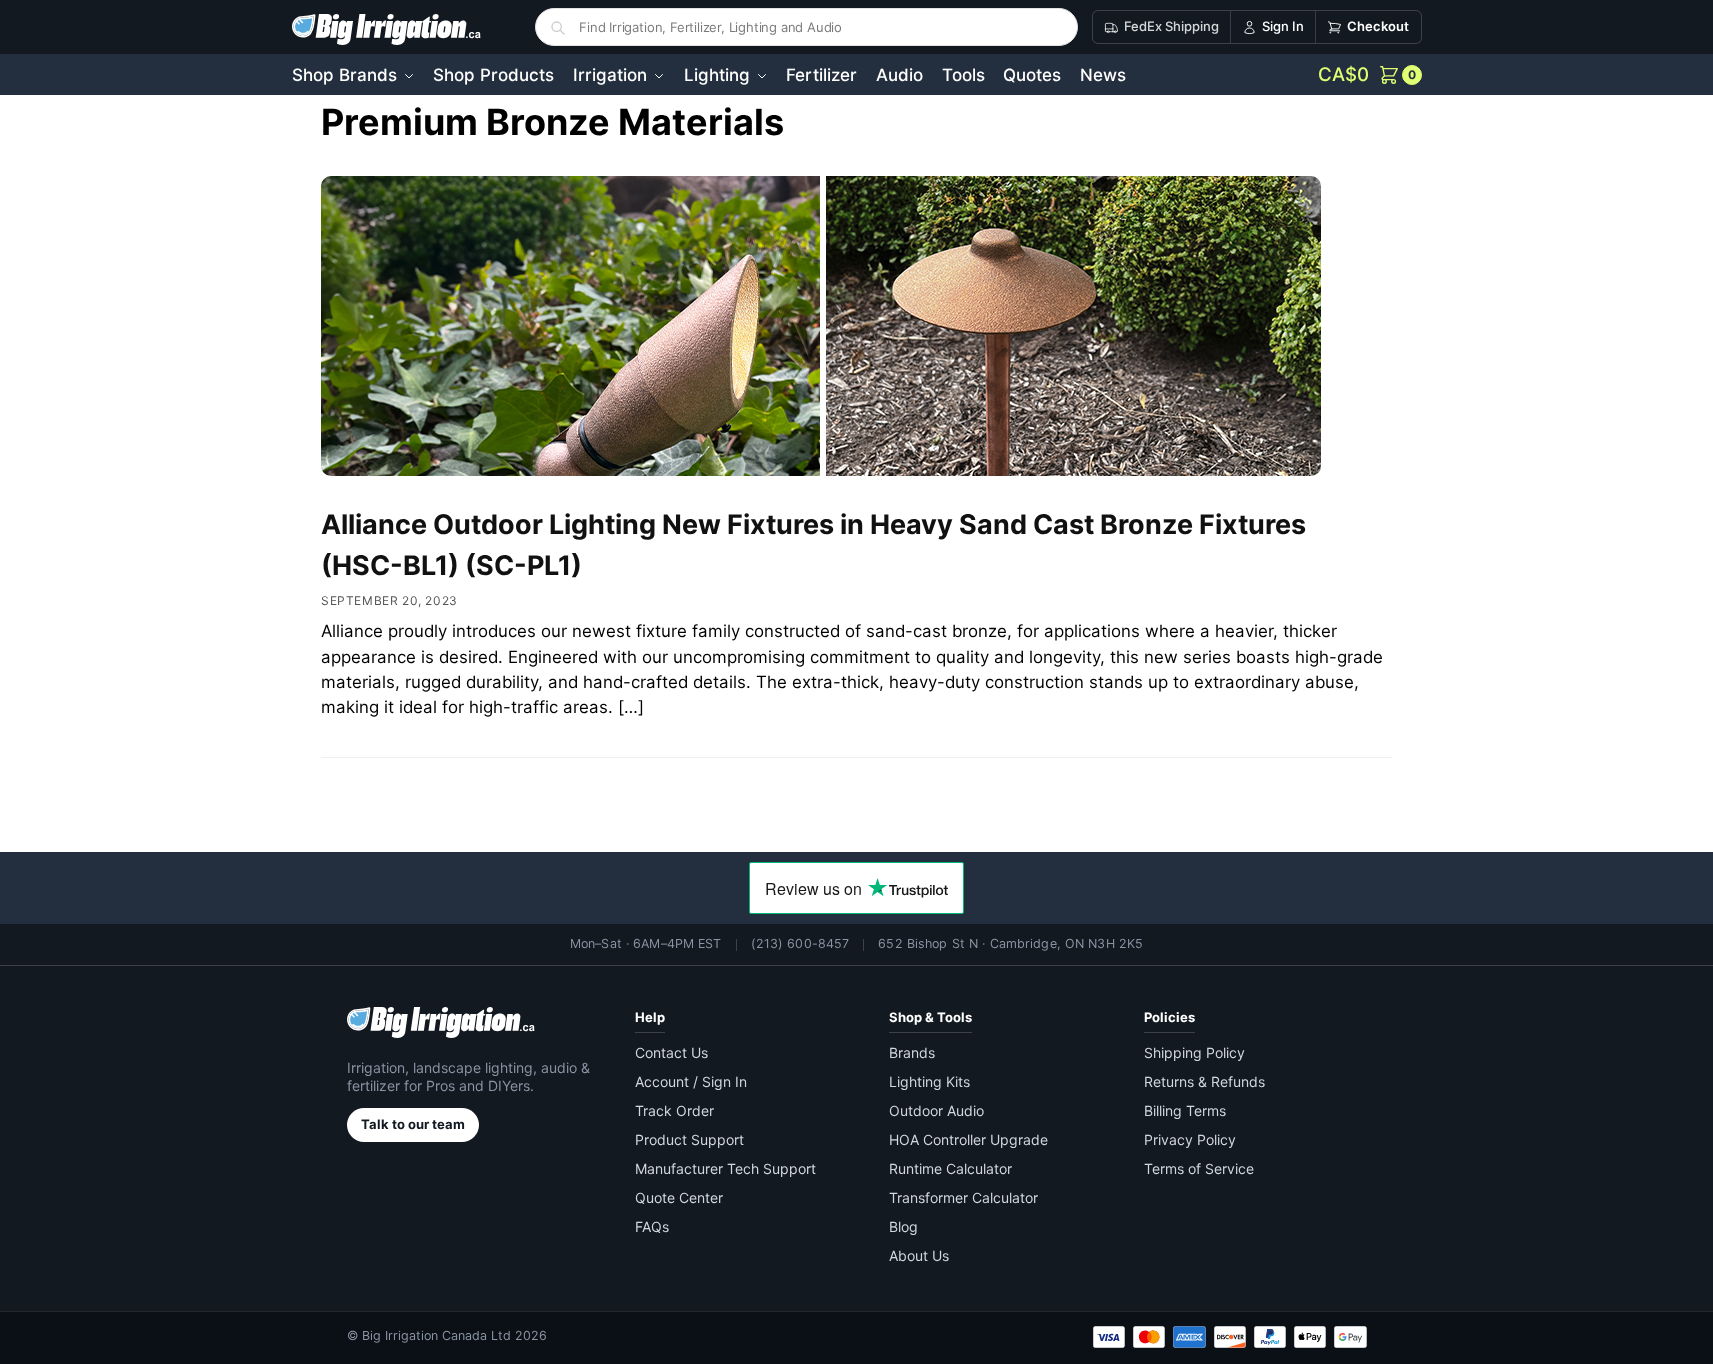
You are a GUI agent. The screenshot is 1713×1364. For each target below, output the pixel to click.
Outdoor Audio (936, 1110)
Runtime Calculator (950, 1168)
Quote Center (679, 1197)
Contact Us (671, 1052)
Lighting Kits (929, 1081)
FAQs (652, 1226)
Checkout (1378, 26)
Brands (912, 1052)
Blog (903, 1226)
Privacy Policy (1190, 1139)
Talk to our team (413, 1124)
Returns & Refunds (1204, 1081)
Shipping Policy (1194, 1052)
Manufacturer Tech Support (725, 1168)
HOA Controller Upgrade (968, 1139)
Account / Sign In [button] (691, 1081)
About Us (919, 1255)
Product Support (689, 1139)
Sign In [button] (1283, 26)
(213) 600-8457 (800, 943)
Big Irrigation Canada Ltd (436, 1335)
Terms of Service (1199, 1168)
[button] (1370, 75)
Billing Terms (1185, 1110)
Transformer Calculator (963, 1197)
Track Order (674, 1110)
